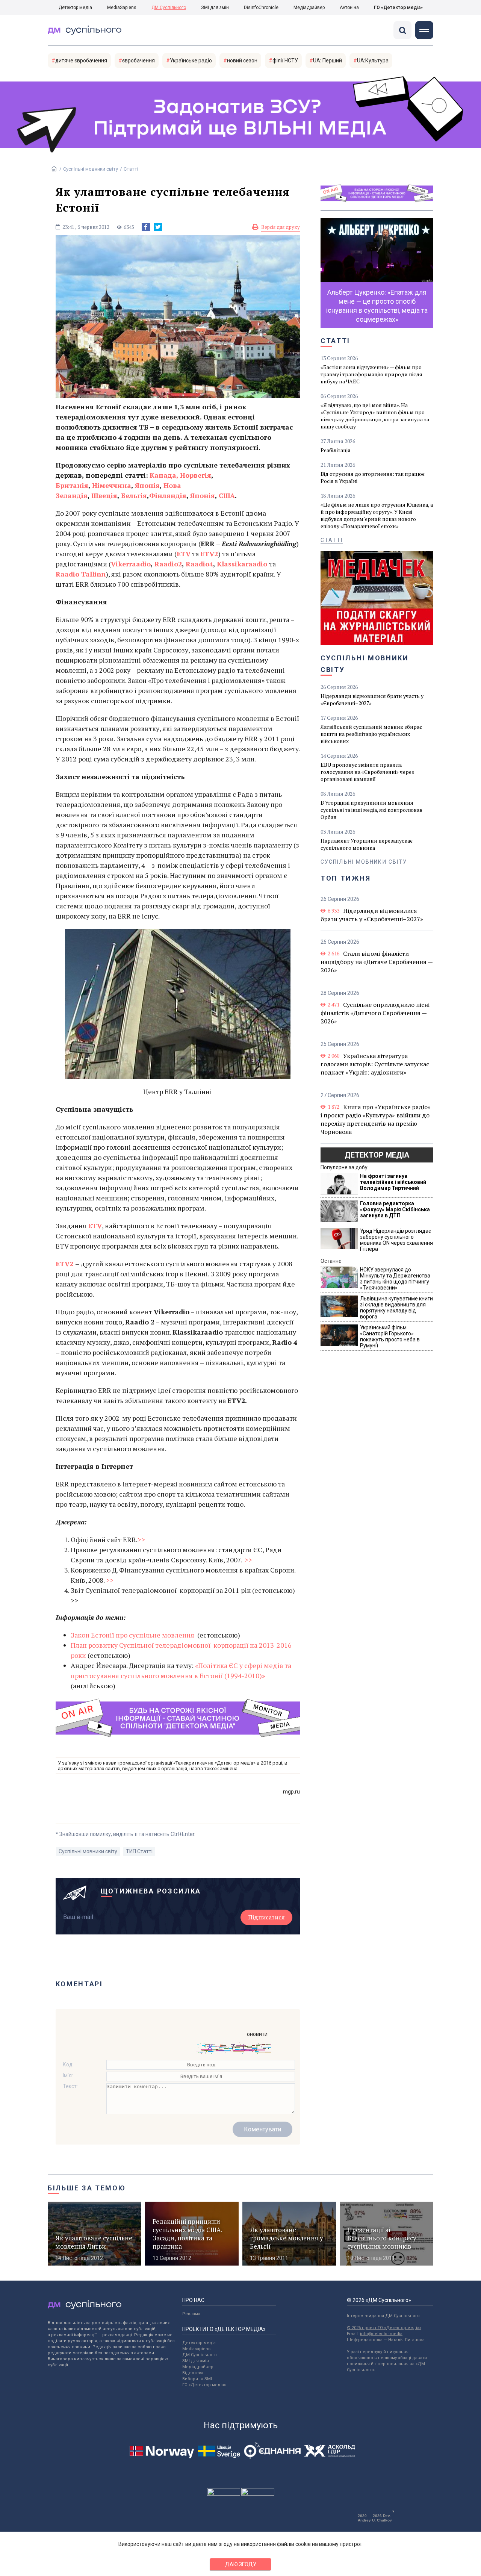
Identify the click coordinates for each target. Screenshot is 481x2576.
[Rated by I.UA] (224, 2494)
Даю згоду (241, 2564)
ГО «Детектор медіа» (398, 8)
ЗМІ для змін (215, 8)
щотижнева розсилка (151, 1891)
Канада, (164, 475)
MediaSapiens (122, 8)
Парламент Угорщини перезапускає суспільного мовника (367, 844)
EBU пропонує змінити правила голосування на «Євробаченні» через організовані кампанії (367, 772)
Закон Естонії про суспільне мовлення (133, 1635)
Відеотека (193, 2373)
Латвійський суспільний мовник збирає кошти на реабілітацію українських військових (371, 734)
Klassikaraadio (242, 564)
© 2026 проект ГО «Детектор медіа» (384, 2328)
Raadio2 (168, 564)
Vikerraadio (131, 564)
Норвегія (196, 475)
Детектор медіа (75, 8)
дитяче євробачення (81, 61)
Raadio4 (199, 564)
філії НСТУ (285, 61)
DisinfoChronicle (261, 8)
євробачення (138, 61)
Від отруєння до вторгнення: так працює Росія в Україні (373, 477)
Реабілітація (336, 450)
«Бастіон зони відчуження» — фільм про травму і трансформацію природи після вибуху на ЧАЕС (371, 374)
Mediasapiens (196, 2349)
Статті (131, 169)
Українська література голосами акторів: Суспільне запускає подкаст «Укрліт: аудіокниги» (375, 1064)
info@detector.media (381, 2334)
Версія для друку (281, 227)
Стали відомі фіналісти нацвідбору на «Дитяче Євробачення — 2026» (377, 962)
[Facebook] (146, 227)
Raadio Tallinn (81, 574)
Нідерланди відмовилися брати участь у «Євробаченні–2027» (372, 699)
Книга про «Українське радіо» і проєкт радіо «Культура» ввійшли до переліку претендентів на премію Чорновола (376, 1119)
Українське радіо (191, 61)
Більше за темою (87, 2188)
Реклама (191, 2314)
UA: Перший (327, 61)
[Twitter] (158, 227)
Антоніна (349, 8)
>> (141, 1539)
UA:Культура (373, 61)
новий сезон (242, 61)
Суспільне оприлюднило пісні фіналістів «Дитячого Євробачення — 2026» (375, 1013)
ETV (184, 554)
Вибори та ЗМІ (197, 2379)
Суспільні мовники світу (91, 169)
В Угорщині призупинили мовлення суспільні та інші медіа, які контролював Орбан (371, 810)
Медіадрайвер (309, 8)
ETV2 (209, 554)
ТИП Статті (139, 1851)
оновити (257, 2034)
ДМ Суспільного (169, 8)
